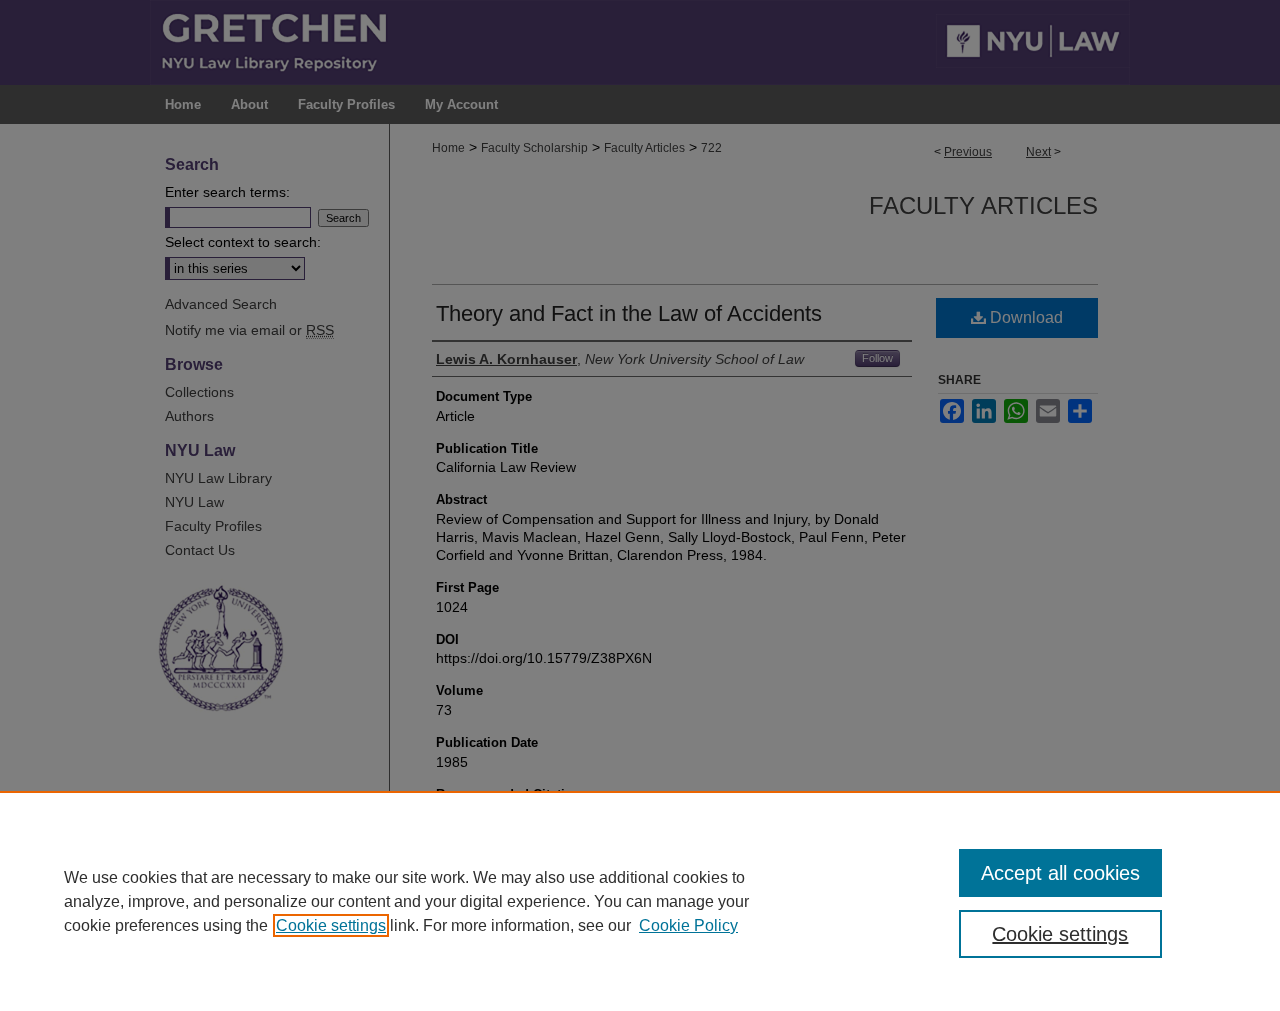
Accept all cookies (1060, 873)
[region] (640, 901)
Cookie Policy (688, 925)
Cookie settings (331, 925)
